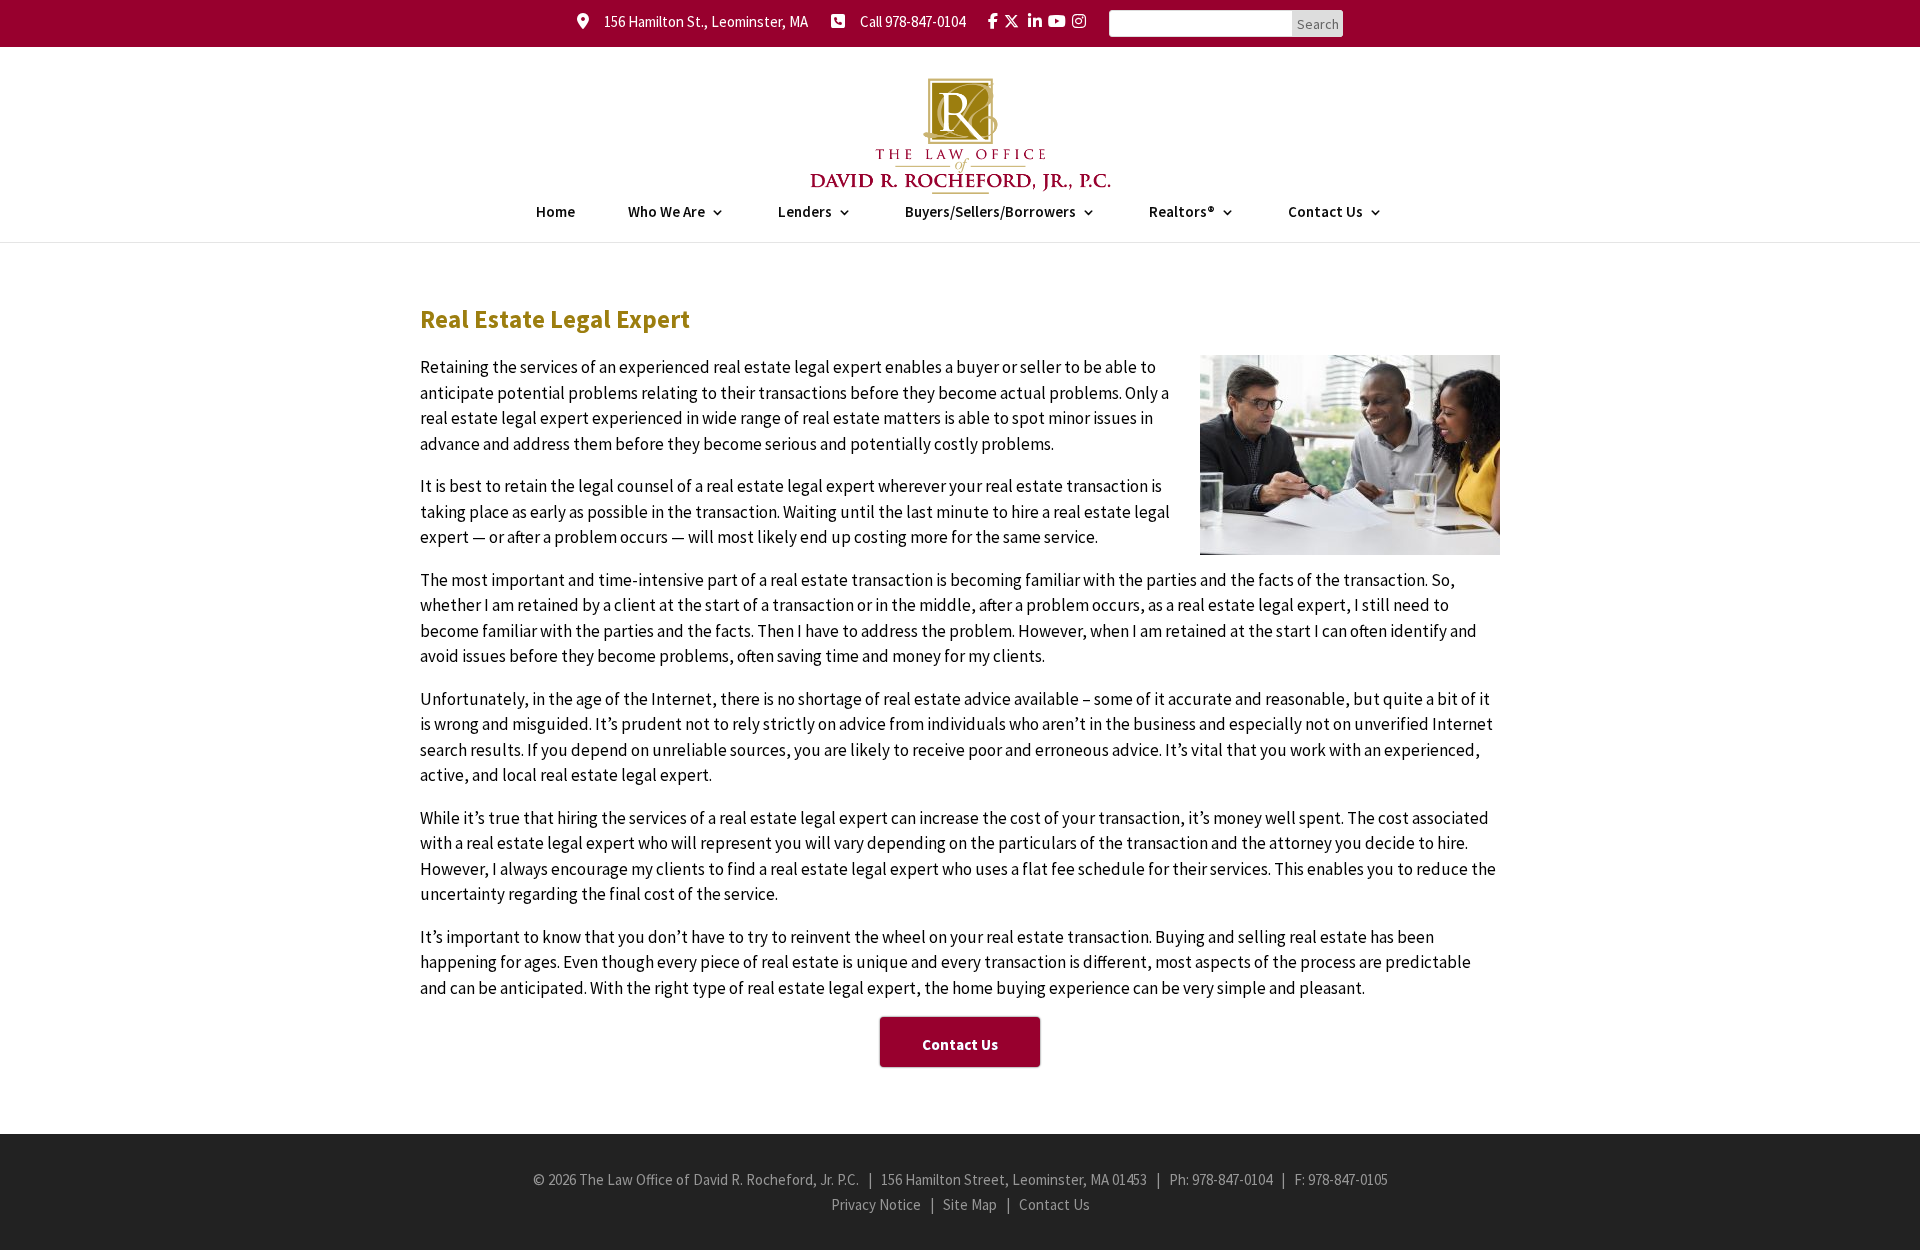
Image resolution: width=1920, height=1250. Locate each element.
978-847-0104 (1232, 1179)
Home (555, 213)
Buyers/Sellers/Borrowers (990, 213)
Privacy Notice (876, 1204)
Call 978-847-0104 (906, 21)
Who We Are (666, 213)
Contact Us (1325, 213)
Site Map (970, 1204)
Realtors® (1182, 213)
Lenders (805, 213)
